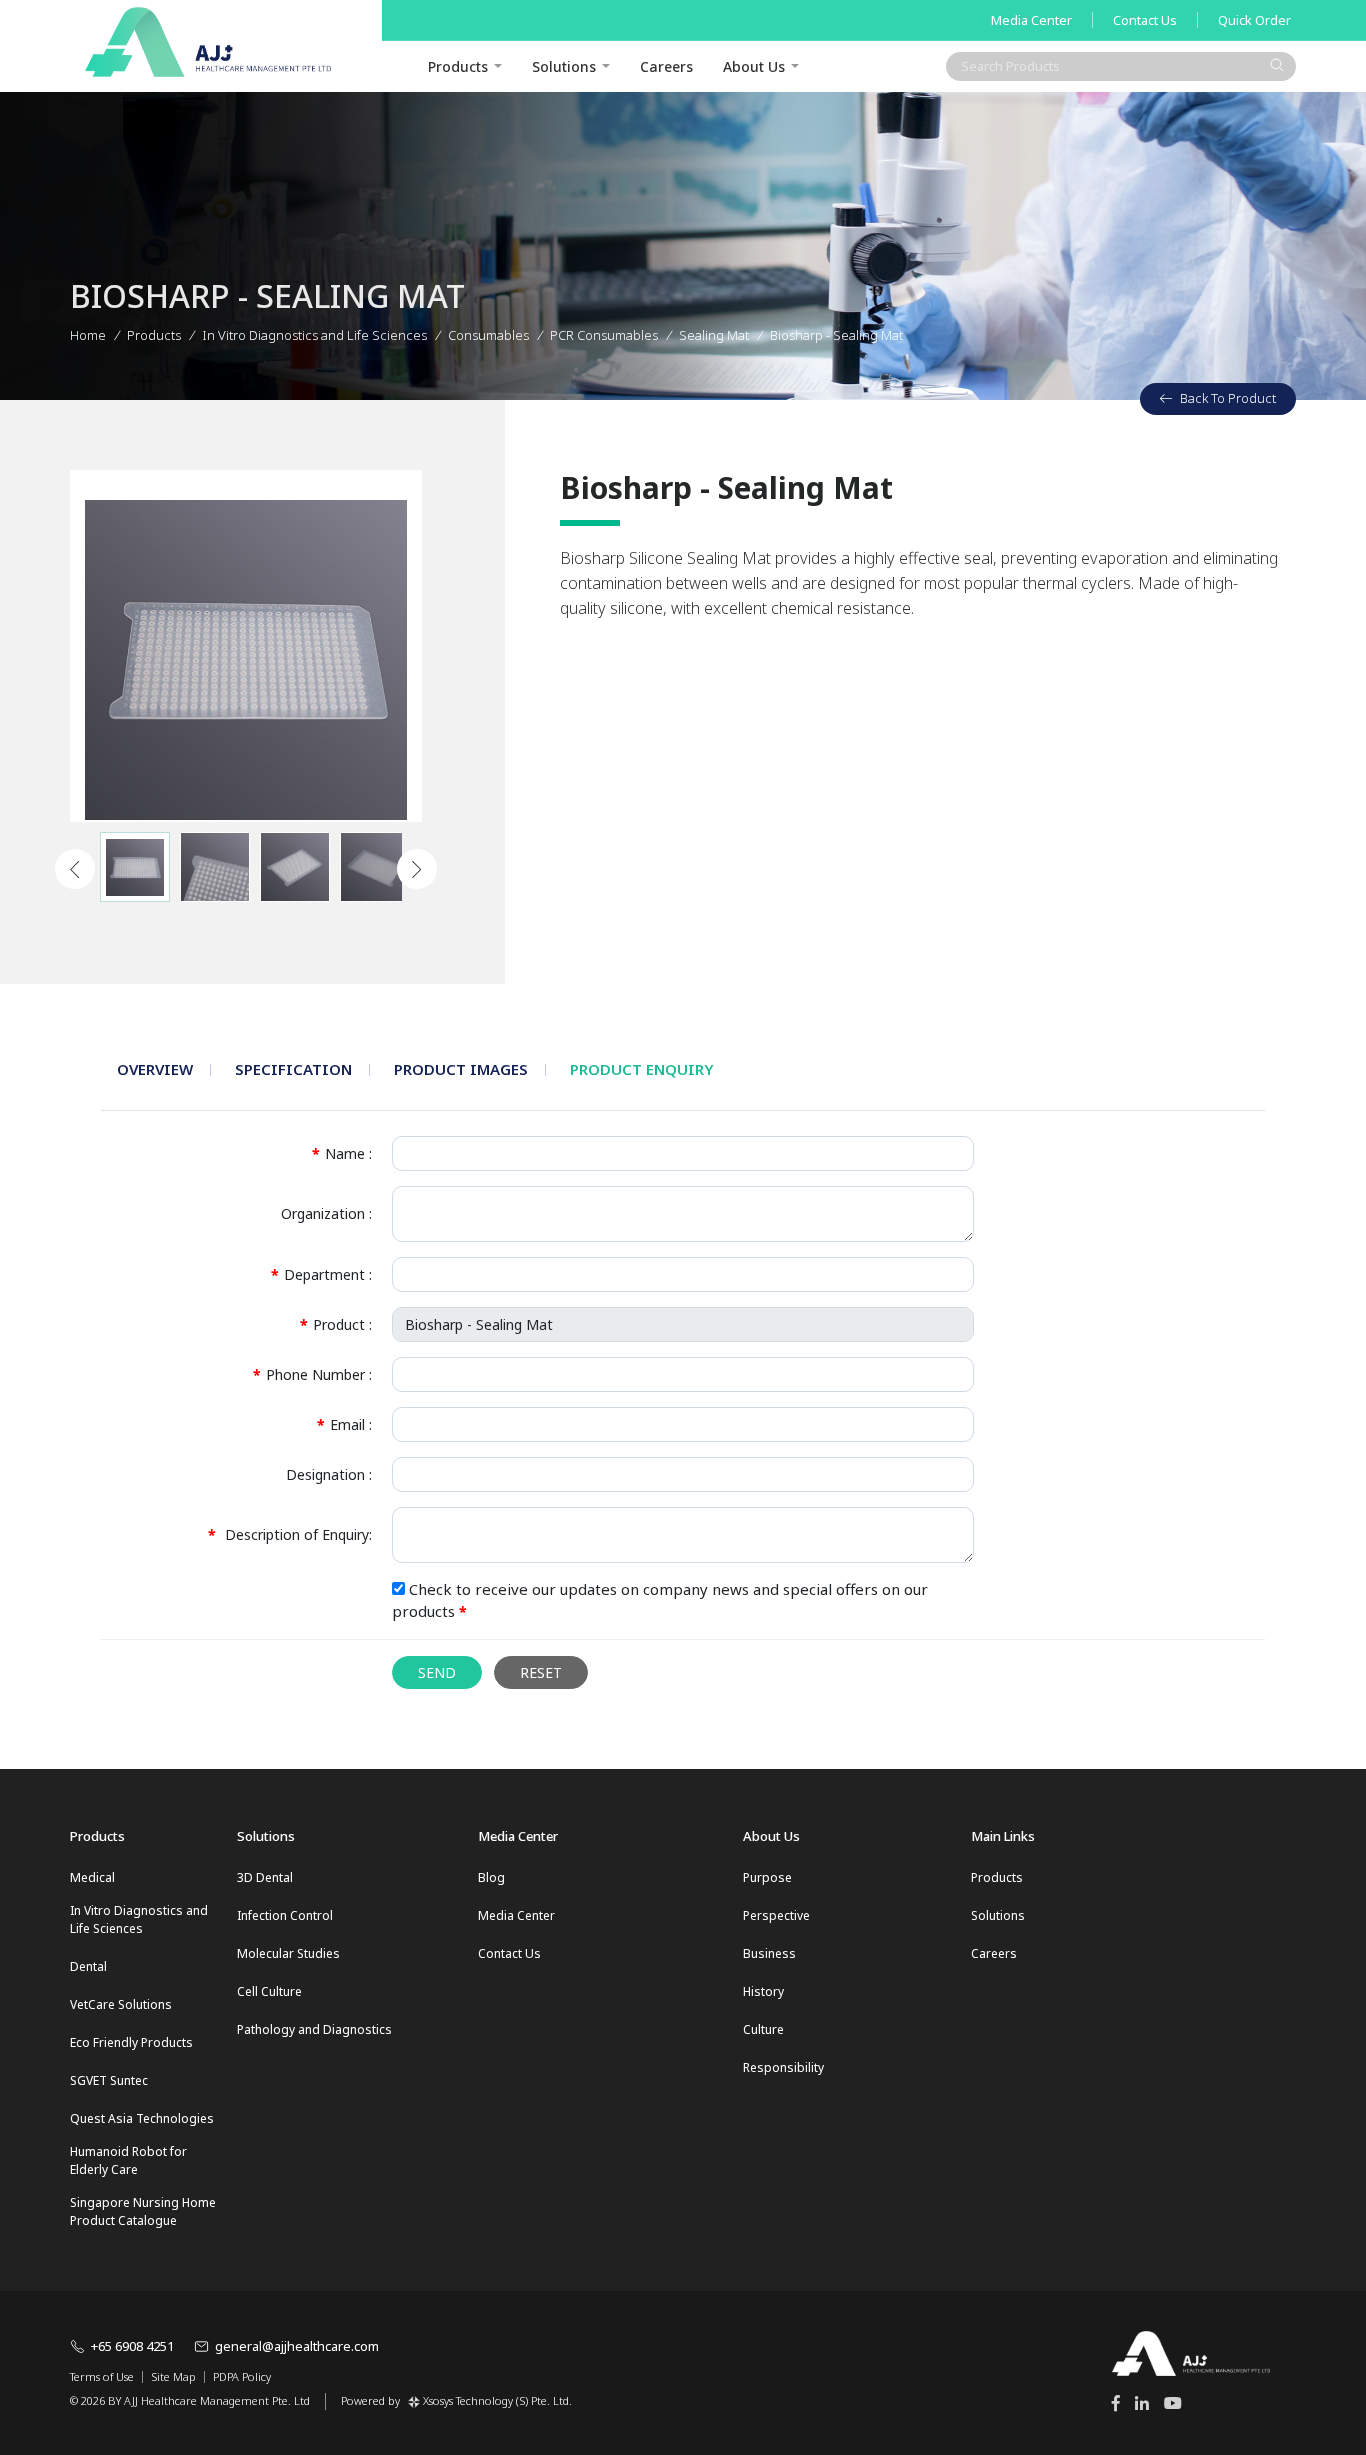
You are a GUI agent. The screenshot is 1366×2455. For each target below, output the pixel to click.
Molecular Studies (288, 1953)
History (763, 1991)
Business (769, 1953)
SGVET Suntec (109, 2080)
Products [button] (458, 66)
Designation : (329, 1474)
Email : (344, 1424)
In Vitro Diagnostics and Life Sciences (139, 1919)
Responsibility (783, 2067)
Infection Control (285, 1915)
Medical (92, 1877)
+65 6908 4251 (132, 2346)
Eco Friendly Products (131, 2042)
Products (154, 335)
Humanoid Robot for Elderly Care (128, 2160)
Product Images (461, 1069)
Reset (541, 1672)
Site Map (173, 2377)
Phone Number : (312, 1374)
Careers (666, 66)
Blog (491, 1877)
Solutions (564, 66)
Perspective (776, 1915)
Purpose (767, 1877)
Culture (763, 2029)
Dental (88, 1966)
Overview (155, 1069)
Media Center (1031, 20)
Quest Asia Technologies (142, 2118)
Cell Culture (269, 1991)
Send (437, 1672)
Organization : (326, 1213)
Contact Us (1145, 20)
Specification (293, 1069)
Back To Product (1228, 398)
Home (88, 335)
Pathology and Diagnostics (314, 2029)
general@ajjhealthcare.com (297, 2346)
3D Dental (265, 1877)
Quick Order (1254, 20)
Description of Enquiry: (290, 1534)
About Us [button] (754, 66)
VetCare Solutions (121, 2004)
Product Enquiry (642, 1069)
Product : (336, 1324)
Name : (342, 1153)
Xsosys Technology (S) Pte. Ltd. (497, 2400)
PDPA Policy (242, 2377)
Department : (321, 1274)
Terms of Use (102, 2377)
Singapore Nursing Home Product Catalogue (143, 2211)
